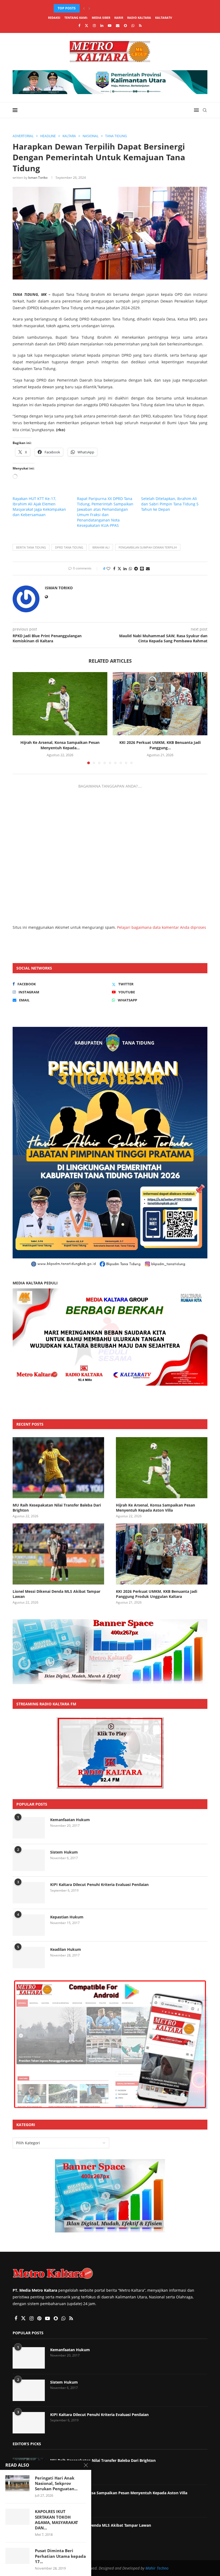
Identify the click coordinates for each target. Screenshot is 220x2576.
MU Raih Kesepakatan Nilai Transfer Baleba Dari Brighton (57, 1508)
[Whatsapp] (133, 25)
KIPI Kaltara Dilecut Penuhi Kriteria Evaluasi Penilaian (99, 1885)
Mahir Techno (157, 2568)
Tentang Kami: (76, 18)
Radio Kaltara (139, 18)
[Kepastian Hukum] (29, 1925)
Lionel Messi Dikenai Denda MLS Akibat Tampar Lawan (56, 1594)
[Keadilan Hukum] (29, 1958)
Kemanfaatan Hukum (70, 1820)
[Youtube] (110, 25)
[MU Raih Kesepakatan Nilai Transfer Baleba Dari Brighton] (58, 1468)
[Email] (118, 25)
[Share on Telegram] (136, 568)
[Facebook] (79, 25)
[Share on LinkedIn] (125, 568)
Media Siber (101, 18)
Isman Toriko (38, 178)
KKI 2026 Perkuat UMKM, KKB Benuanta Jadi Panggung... (160, 745)
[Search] (205, 110)
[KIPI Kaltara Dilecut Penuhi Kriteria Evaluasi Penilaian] (29, 1893)
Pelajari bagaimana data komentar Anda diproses (162, 927)
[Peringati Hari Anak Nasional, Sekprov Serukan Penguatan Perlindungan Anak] (17, 2483)
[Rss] (140, 25)
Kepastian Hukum (67, 1917)
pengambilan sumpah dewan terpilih (148, 547)
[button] (84, 8)
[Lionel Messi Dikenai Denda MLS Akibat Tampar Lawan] (58, 1554)
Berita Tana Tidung (31, 547)
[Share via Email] (148, 568)
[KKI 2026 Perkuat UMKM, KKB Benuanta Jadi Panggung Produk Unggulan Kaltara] (160, 704)
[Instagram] (94, 25)
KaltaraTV (164, 18)
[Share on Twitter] (119, 568)
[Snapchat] (125, 25)
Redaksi (54, 18)
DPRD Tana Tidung (69, 547)
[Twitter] (87, 25)
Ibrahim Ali (101, 547)
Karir (119, 18)
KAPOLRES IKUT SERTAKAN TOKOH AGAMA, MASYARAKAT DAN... (56, 2520)
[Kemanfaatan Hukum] (29, 1828)
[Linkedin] (102, 25)
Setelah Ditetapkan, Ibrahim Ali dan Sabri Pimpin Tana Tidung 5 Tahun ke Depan (170, 504)
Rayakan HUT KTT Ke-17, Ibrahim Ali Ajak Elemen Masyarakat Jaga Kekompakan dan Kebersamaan (39, 507)
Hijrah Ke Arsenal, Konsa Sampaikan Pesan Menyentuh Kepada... (111, 8)
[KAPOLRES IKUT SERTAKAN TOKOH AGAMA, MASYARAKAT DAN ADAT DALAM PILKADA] (17, 2517)
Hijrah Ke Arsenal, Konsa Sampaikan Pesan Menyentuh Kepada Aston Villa (155, 1508)
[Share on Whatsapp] (130, 568)
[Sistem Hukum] (29, 1860)
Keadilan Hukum (66, 1949)
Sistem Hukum (64, 1852)
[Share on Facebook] (114, 568)
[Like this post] (108, 568)
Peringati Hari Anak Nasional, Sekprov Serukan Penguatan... (56, 2483)
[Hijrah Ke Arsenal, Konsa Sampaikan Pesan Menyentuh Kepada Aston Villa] (60, 704)
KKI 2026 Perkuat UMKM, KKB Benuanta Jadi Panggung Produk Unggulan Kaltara (157, 1594)
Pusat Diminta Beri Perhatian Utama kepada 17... (60, 2556)
